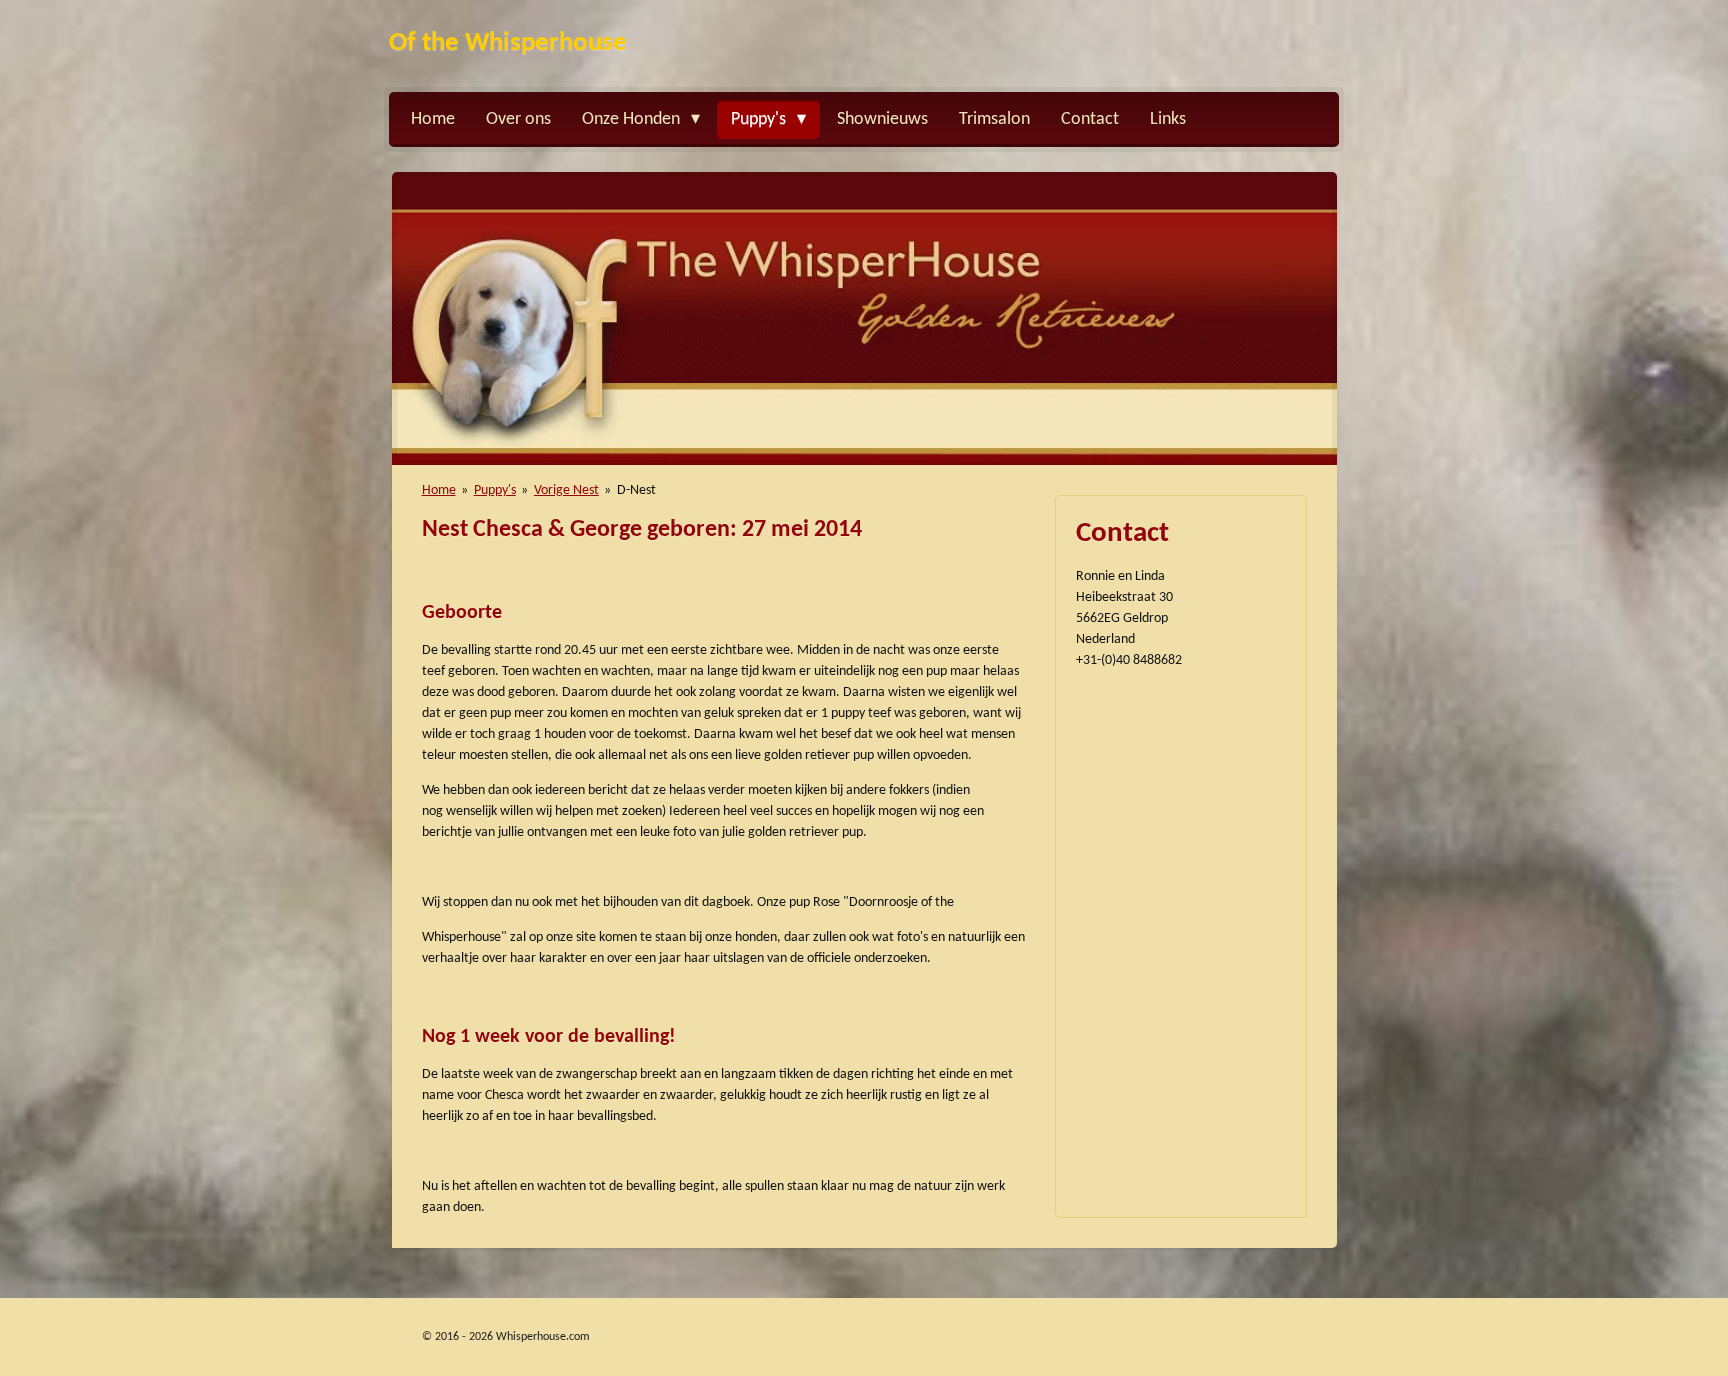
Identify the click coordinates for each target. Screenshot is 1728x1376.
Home (439, 490)
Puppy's (495, 490)
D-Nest (636, 490)
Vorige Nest (566, 490)
